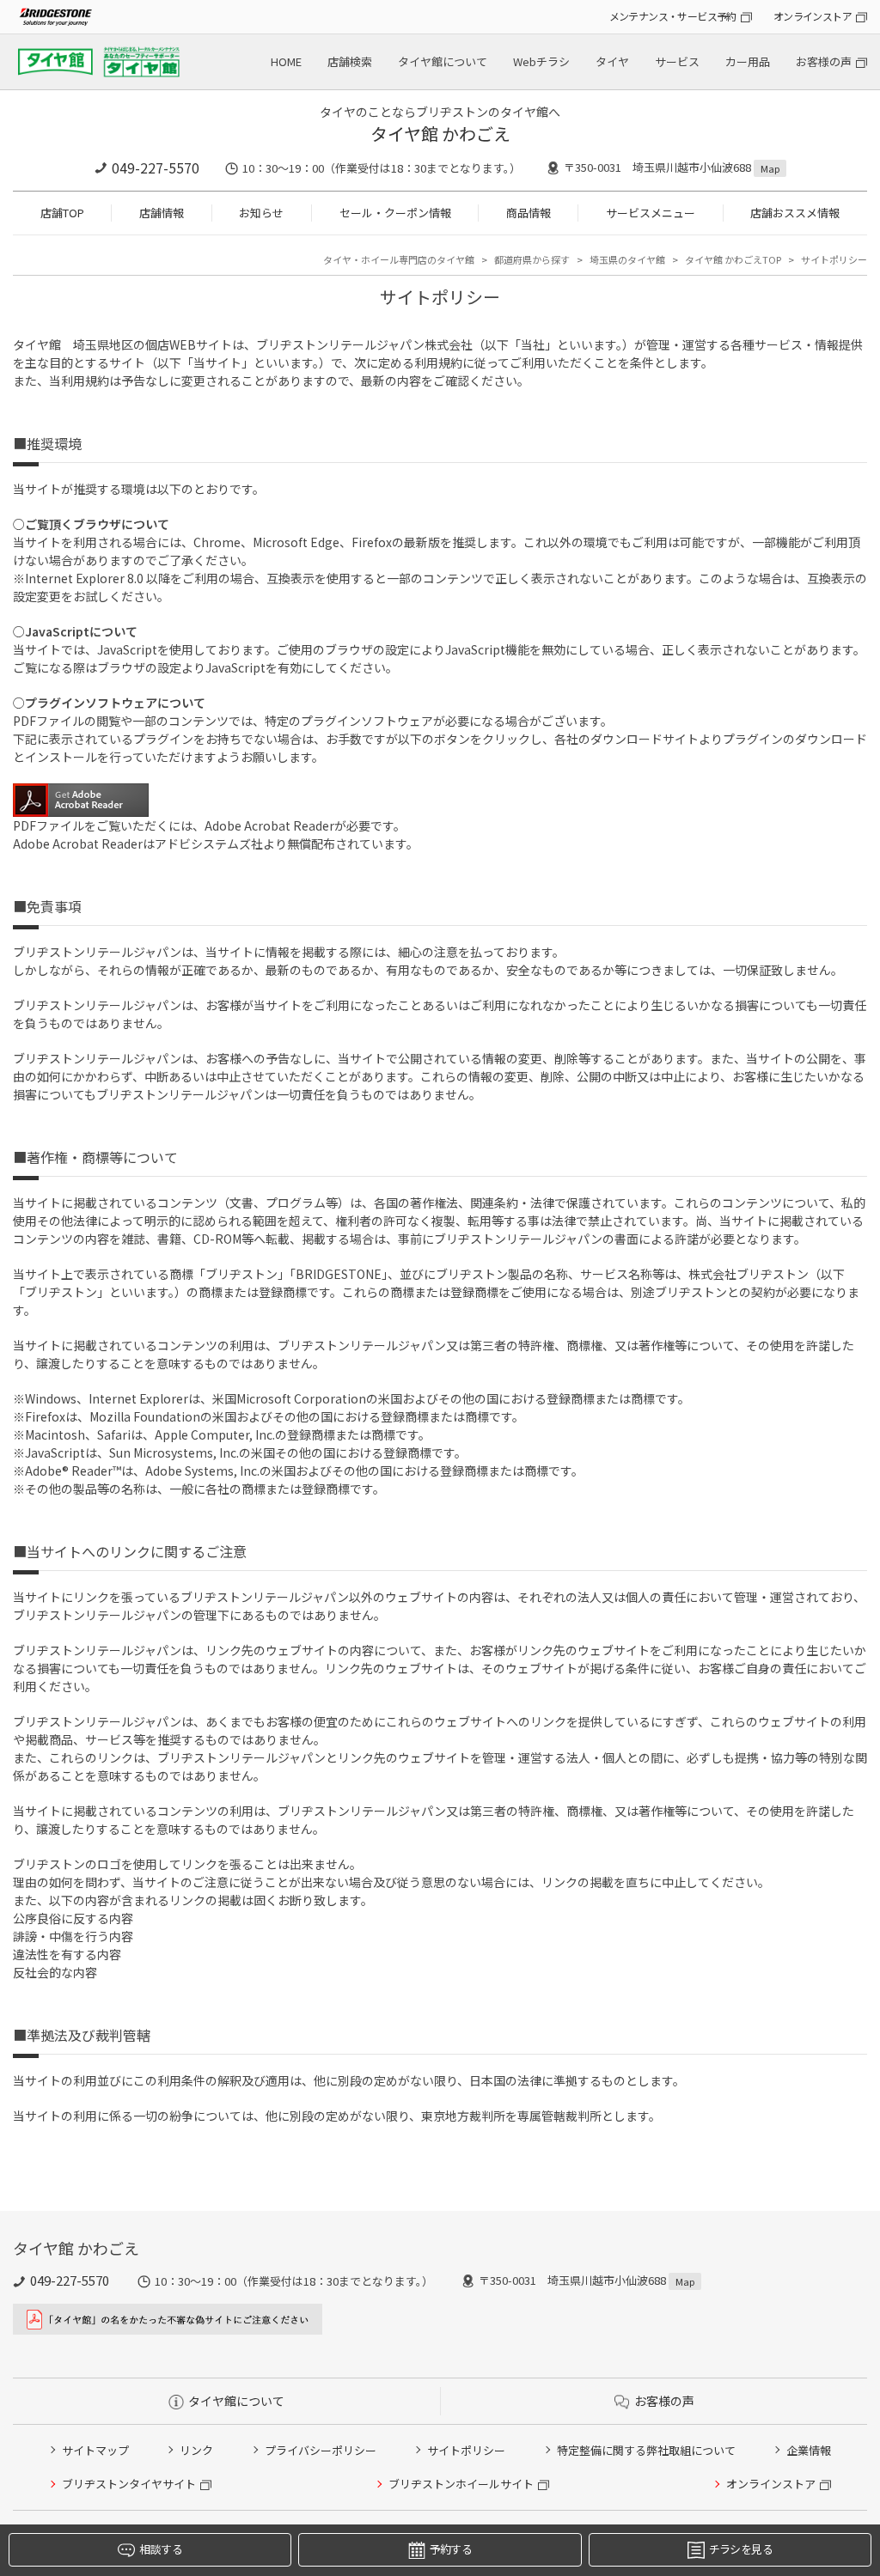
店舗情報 (162, 213)
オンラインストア (813, 16)
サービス (677, 61)
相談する (160, 2549)
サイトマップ (95, 2450)
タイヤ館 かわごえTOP (733, 259)
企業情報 (809, 2450)
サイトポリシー (466, 2450)
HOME (286, 61)
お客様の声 (824, 61)
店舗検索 (350, 61)
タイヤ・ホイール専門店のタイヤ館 (399, 259)
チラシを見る (741, 2549)
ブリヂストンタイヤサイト (129, 2484)
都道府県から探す (532, 259)
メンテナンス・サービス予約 (673, 16)
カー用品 (748, 61)
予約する (451, 2549)
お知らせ (261, 213)
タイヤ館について (443, 61)
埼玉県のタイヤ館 (627, 259)
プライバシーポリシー (321, 2450)
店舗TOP (62, 213)
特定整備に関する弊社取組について (646, 2450)
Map (770, 168)
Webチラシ (541, 61)
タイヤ (612, 61)
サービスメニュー (651, 213)
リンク (196, 2450)
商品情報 (529, 213)
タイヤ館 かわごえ (440, 134)
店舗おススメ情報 (795, 213)
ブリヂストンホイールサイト (461, 2484)
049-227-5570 (156, 167)
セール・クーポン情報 (395, 213)
